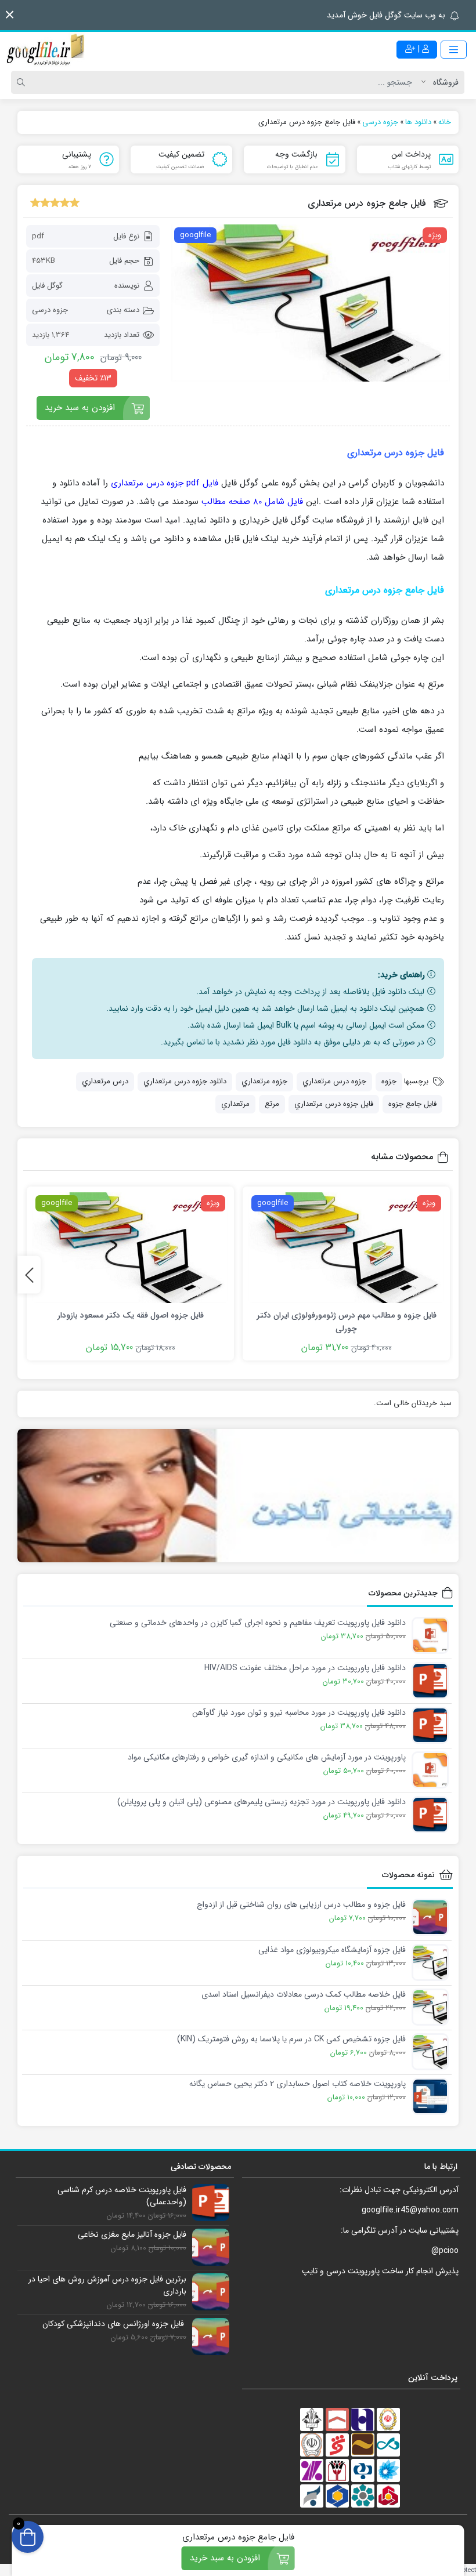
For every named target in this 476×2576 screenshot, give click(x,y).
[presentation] (29, 1275)
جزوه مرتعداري (264, 1081)
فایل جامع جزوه (412, 1104)
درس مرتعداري (105, 1081)
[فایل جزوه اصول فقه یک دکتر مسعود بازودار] (130, 1248)
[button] (10, 15)
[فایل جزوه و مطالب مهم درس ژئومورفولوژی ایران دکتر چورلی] (346, 1248)
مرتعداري (235, 1104)
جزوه (389, 1081)
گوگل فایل (47, 286)
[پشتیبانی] (238, 1495)
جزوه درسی (50, 310)
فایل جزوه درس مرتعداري (334, 1104)
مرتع (272, 1104)
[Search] (23, 82)
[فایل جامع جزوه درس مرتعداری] (311, 303)
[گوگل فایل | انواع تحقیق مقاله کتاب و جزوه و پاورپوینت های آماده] (46, 49)
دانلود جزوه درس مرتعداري (185, 1081)
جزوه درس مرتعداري (334, 1081)
